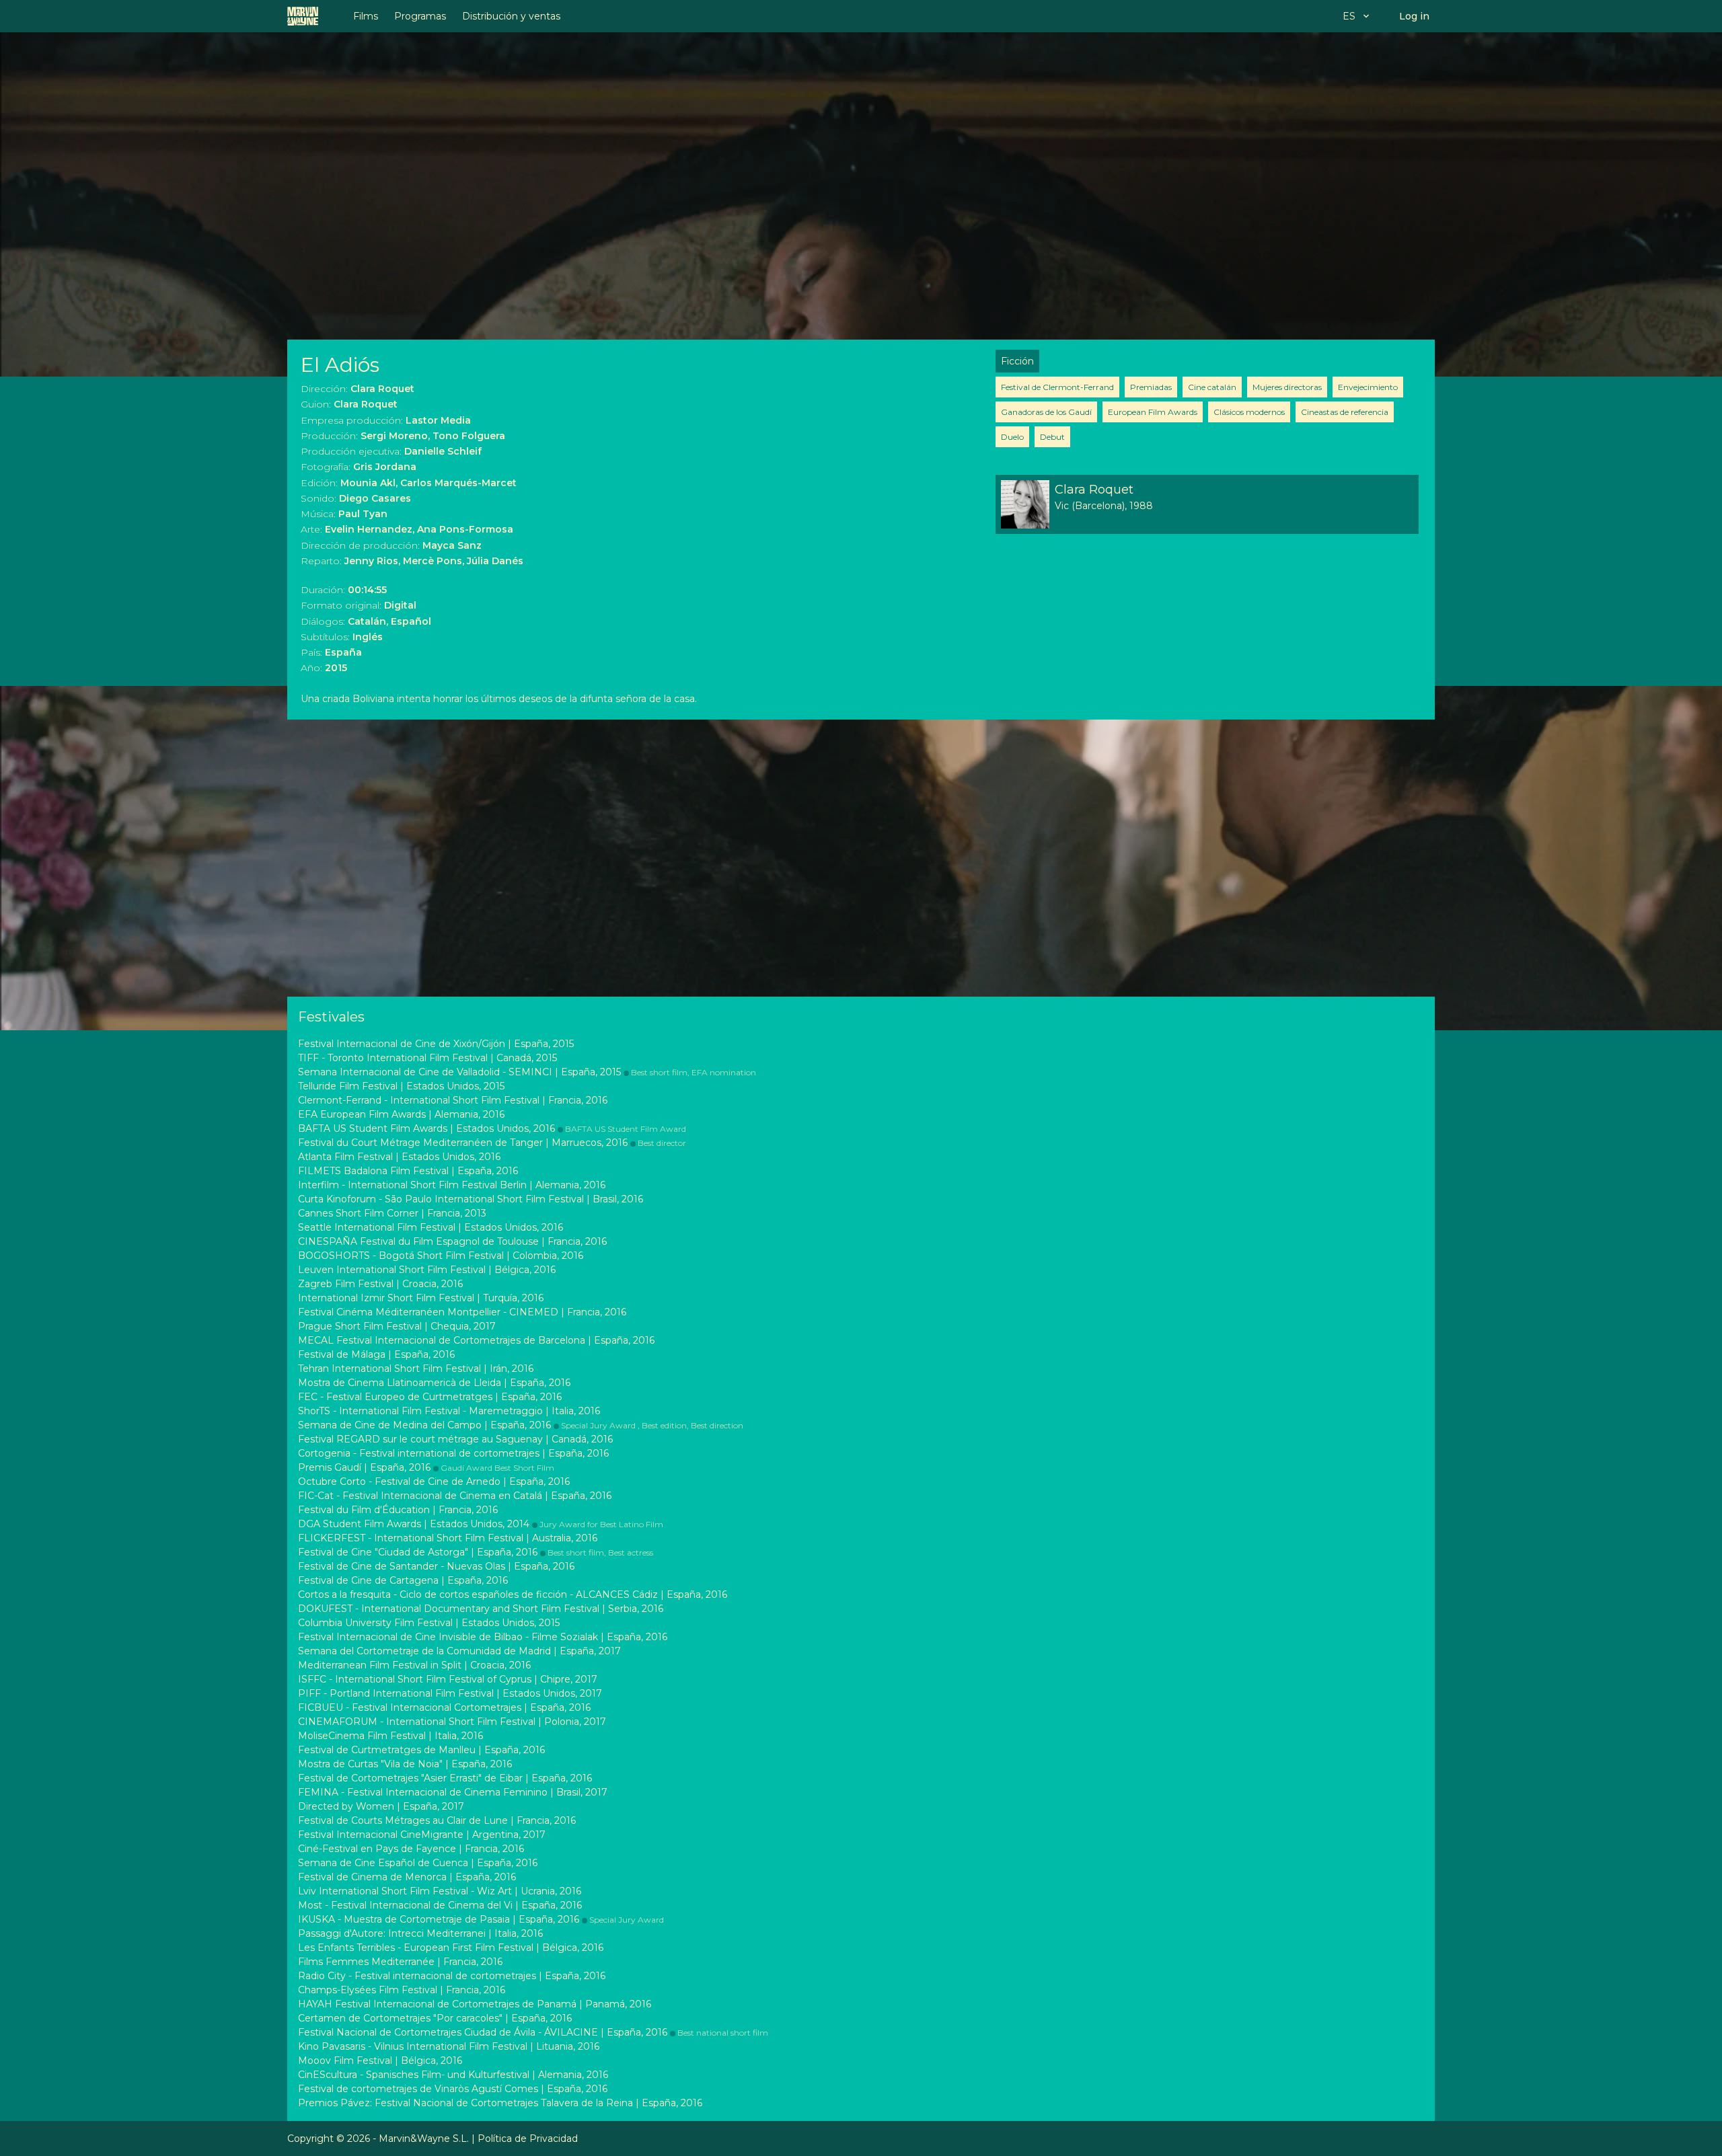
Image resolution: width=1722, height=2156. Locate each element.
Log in (1414, 16)
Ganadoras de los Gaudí (1046, 412)
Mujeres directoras (1287, 387)
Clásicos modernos (1249, 412)
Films (366, 16)
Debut (1052, 437)
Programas (420, 16)
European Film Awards (1153, 412)
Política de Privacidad (528, 2139)
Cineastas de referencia (1345, 412)
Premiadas (1151, 387)
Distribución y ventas (511, 16)
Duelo (1012, 437)
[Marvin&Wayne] (303, 16)
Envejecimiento (1368, 387)
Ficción (1017, 361)
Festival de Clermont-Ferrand (1057, 387)
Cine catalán (1212, 387)
